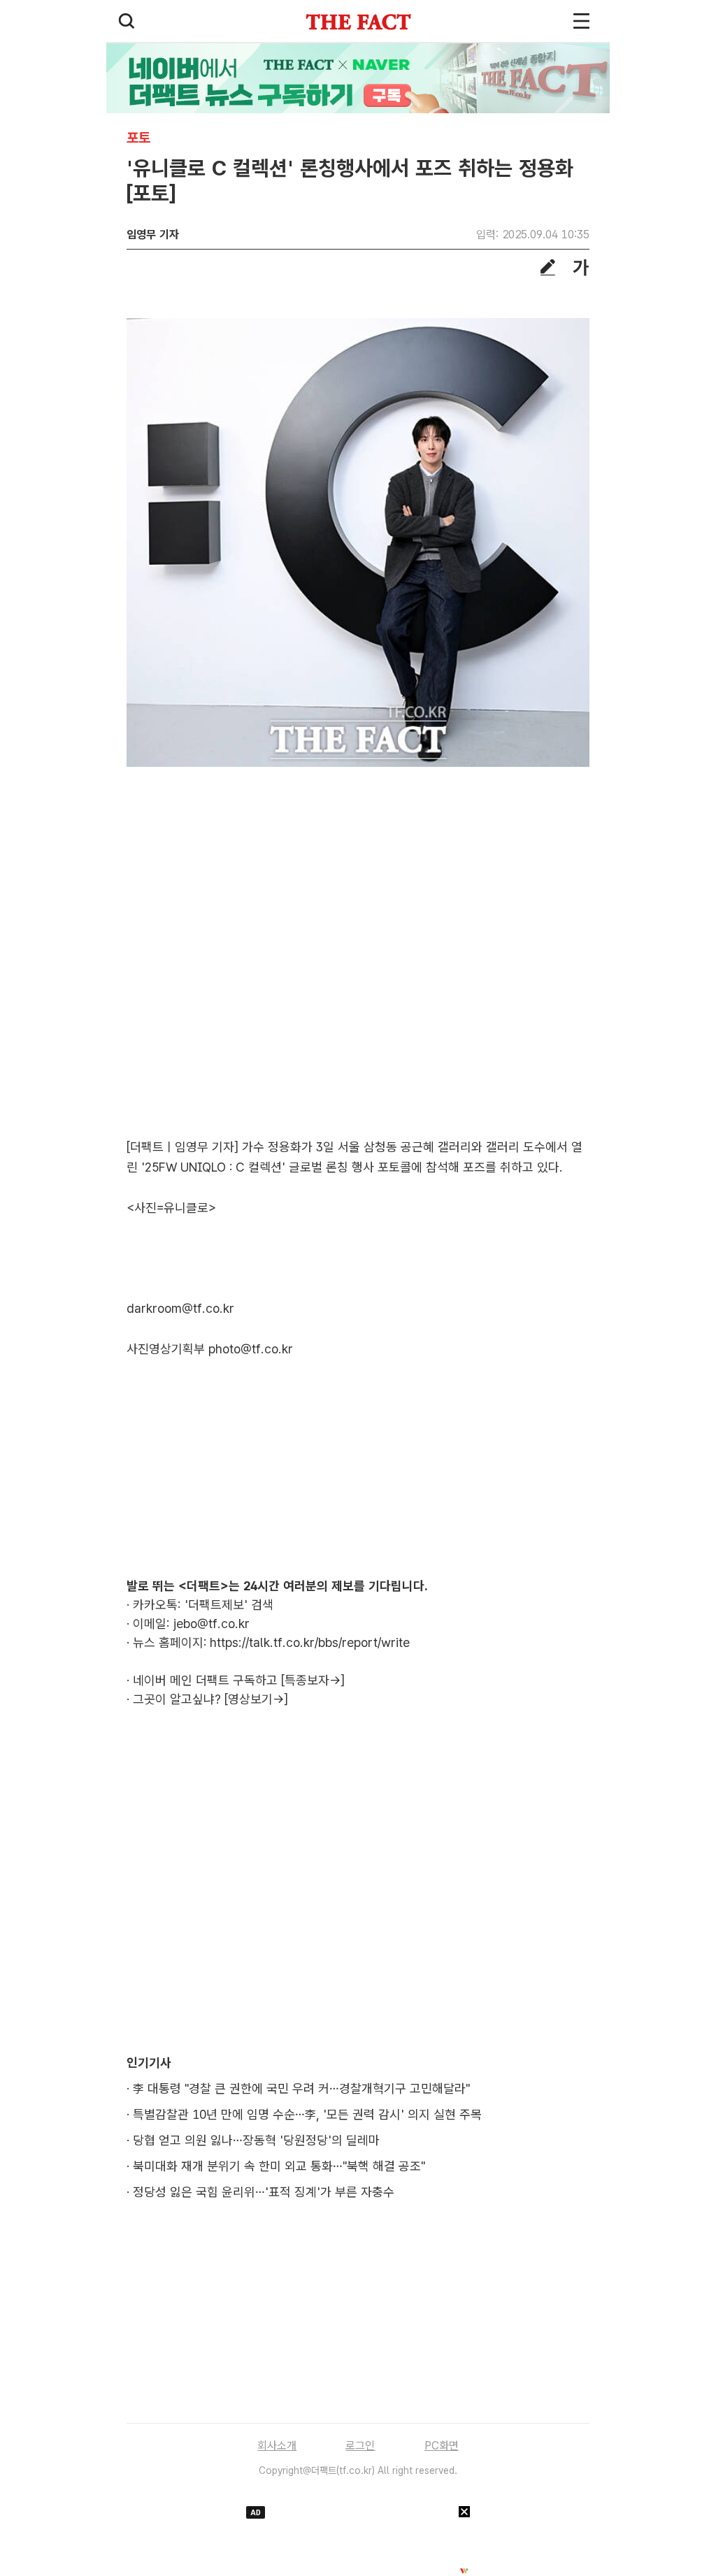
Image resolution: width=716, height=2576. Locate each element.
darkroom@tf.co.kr (180, 1308)
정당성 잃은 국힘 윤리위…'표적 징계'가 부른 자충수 (264, 2192)
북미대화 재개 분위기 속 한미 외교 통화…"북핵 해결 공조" (279, 2166)
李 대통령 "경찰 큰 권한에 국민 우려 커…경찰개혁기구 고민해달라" (301, 2088)
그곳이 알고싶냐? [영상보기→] (210, 1699)
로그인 (360, 2446)
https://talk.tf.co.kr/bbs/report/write (310, 1642)
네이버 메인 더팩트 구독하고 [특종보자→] (239, 1680)
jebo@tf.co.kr (212, 1624)
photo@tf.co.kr (251, 1349)
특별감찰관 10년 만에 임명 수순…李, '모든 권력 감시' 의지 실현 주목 (307, 2114)
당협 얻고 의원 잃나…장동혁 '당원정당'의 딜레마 (256, 2140)
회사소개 (277, 2446)
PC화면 (442, 2446)
